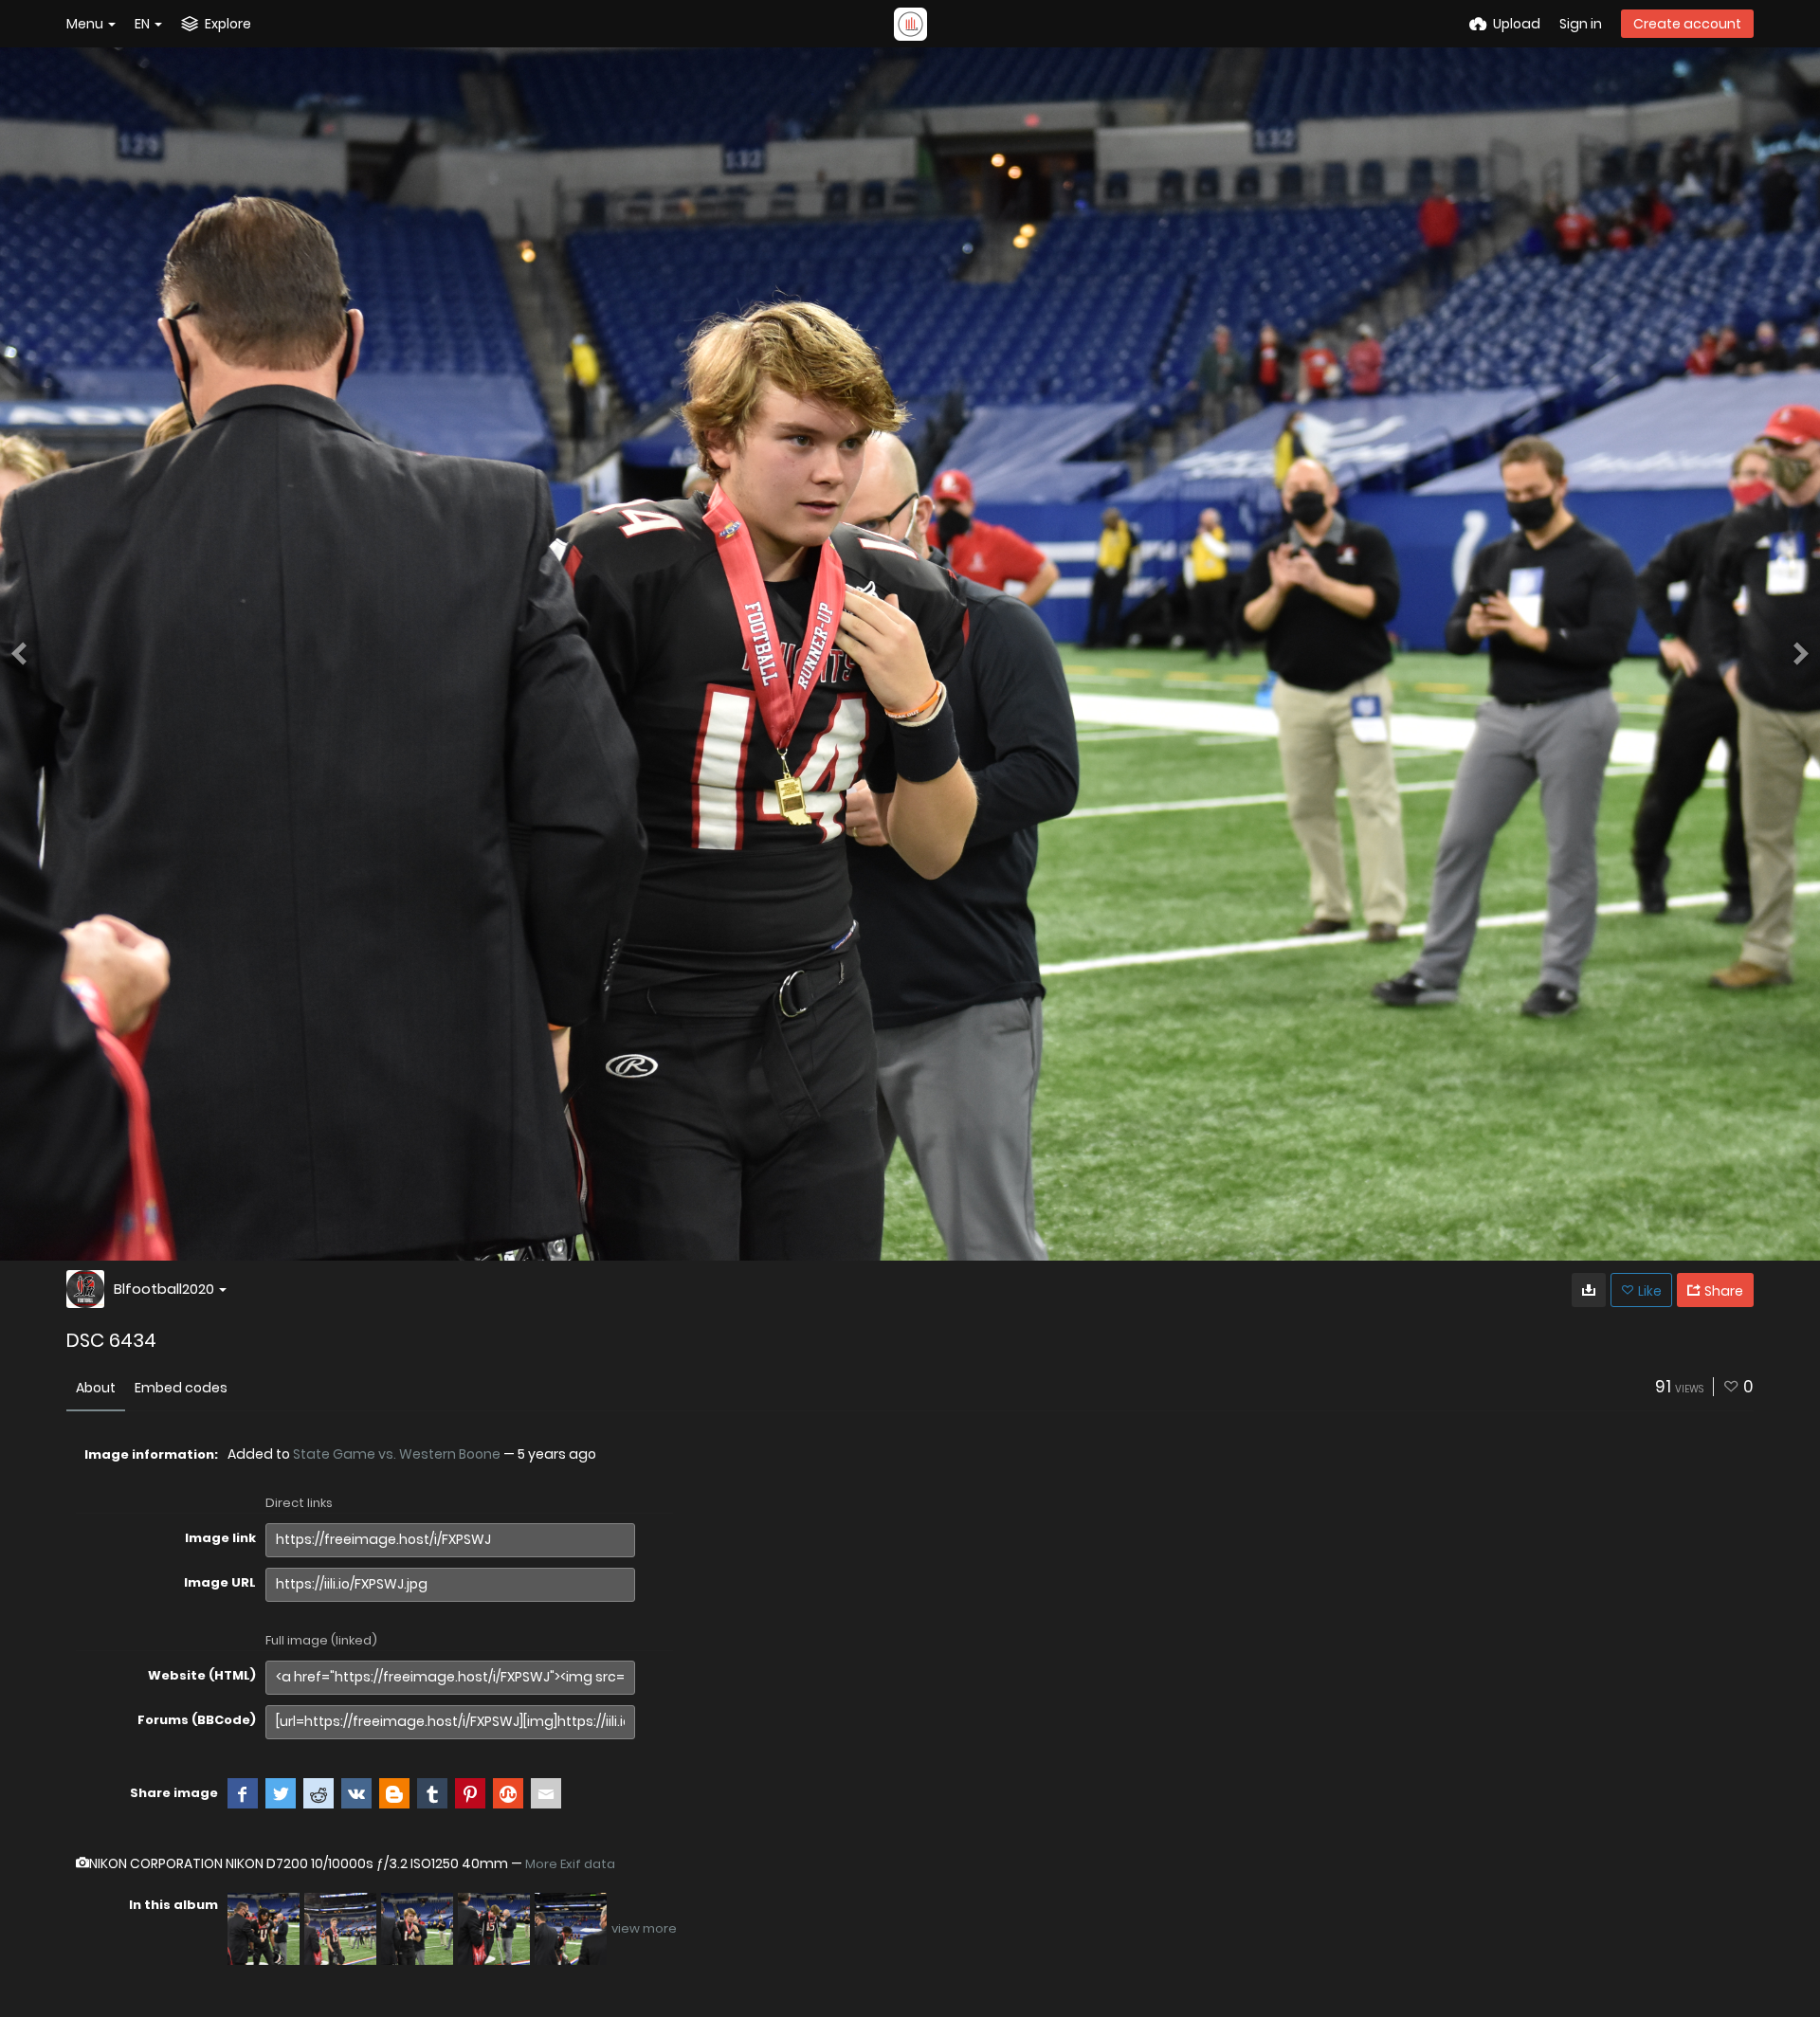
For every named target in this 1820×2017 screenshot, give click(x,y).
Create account (1687, 24)
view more (644, 1928)
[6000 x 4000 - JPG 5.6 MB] (1589, 1290)
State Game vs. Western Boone (397, 1454)
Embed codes (181, 1388)
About (96, 1388)
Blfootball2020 (164, 1289)
